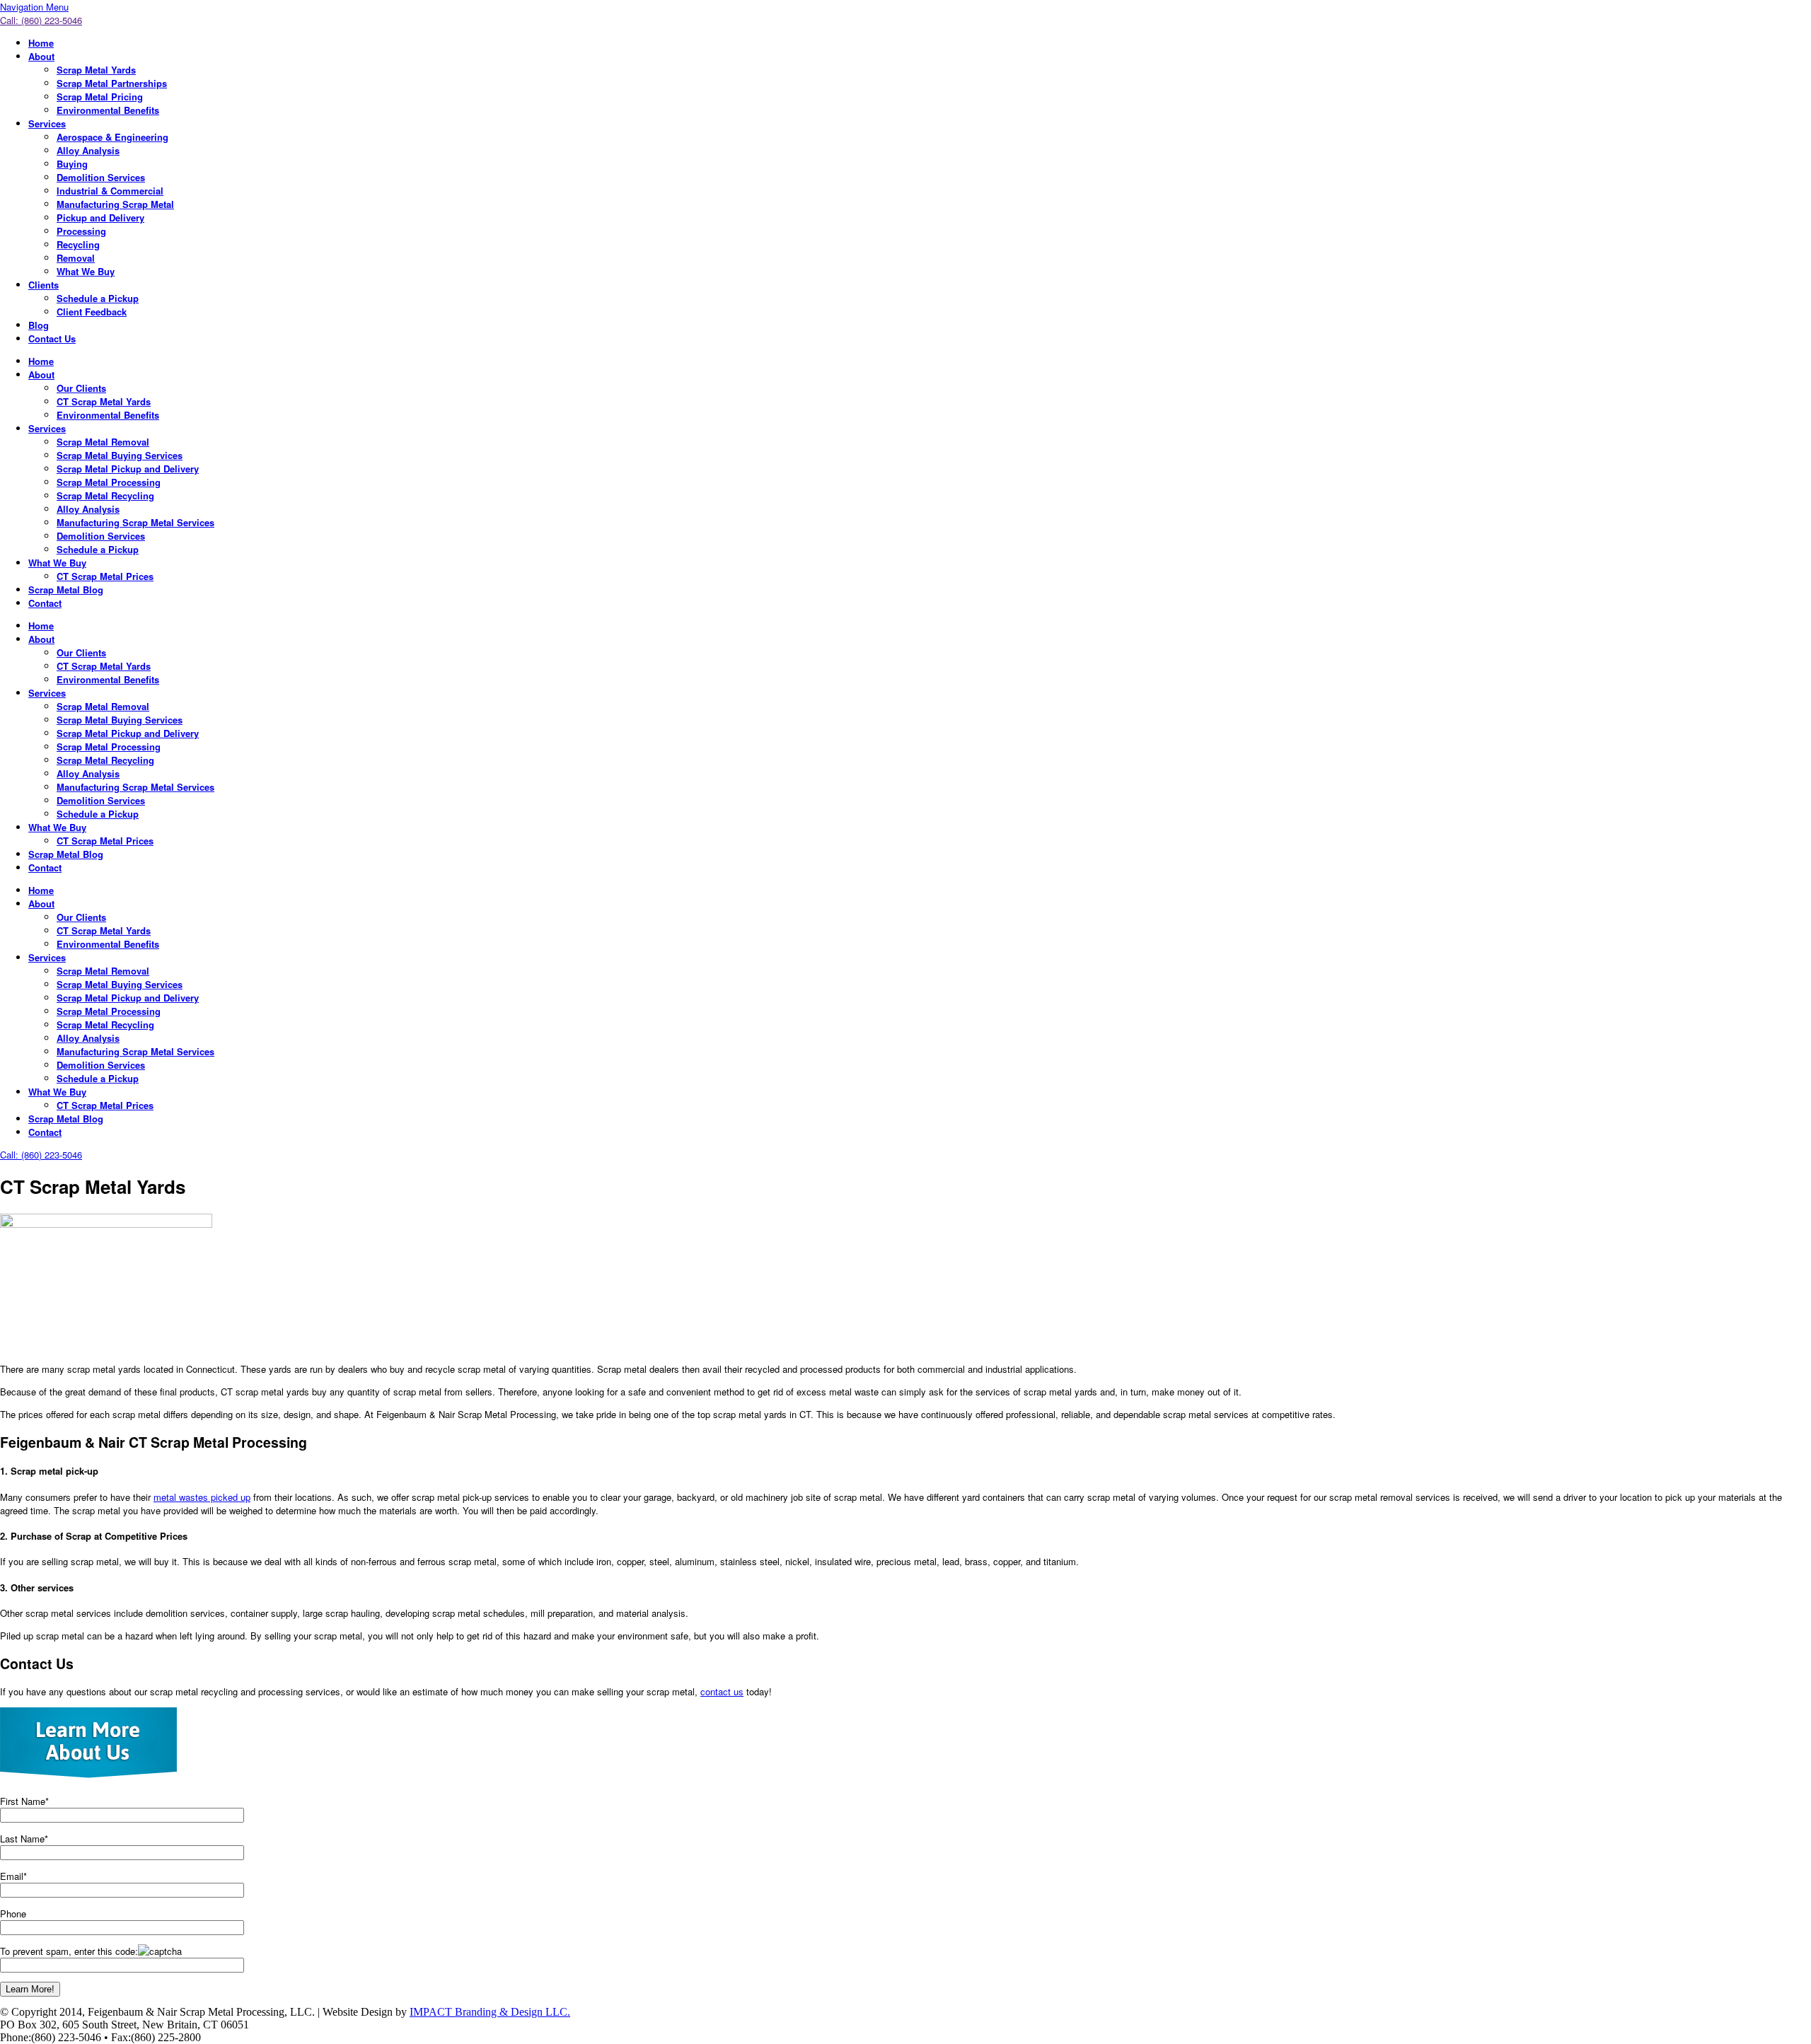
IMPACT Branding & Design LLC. (490, 2012)
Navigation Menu (34, 7)
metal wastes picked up (202, 1497)
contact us (722, 1691)
